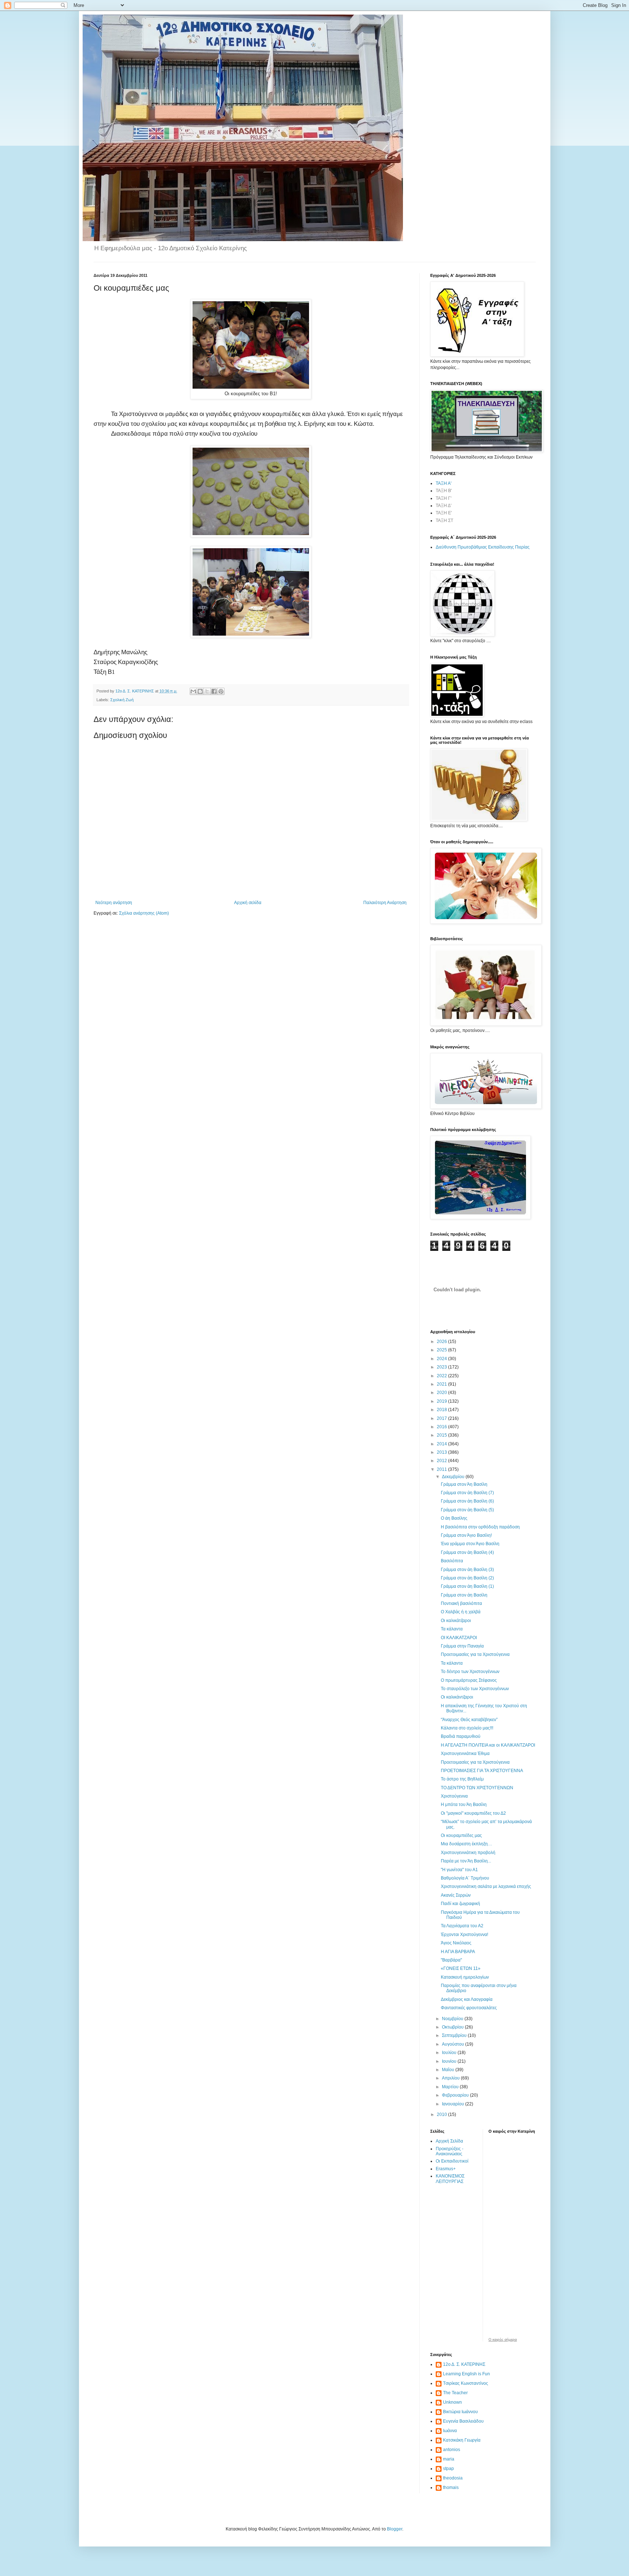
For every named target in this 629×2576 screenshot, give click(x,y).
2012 (442, 1461)
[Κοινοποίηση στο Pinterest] (221, 691)
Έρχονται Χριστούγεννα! (464, 1935)
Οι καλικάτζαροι (456, 1621)
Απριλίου (451, 2078)
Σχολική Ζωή (122, 700)
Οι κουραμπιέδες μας (461, 1835)
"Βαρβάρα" (451, 1960)
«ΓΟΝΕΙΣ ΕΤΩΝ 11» (461, 1968)
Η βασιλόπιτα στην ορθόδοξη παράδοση (480, 1527)
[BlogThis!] (200, 691)
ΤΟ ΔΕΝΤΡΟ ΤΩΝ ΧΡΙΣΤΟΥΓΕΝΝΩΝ (477, 1788)
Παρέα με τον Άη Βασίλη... (466, 1861)
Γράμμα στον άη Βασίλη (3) (467, 1570)
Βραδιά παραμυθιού (461, 1736)
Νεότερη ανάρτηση (114, 903)
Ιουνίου (450, 2061)
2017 (442, 1418)
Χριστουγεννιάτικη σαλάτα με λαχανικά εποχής (486, 1886)
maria (449, 2459)
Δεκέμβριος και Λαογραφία (467, 1999)
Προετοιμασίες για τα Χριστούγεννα (475, 1654)
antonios (452, 2450)
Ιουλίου (450, 2053)
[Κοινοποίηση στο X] (207, 691)
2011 (442, 1469)
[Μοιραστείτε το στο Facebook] (214, 691)
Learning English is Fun (466, 2374)
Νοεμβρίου (453, 2019)
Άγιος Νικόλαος (456, 1943)
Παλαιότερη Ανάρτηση (385, 903)
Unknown (452, 2402)
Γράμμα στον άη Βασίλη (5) (467, 1510)
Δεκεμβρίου (454, 1477)
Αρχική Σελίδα (449, 2141)
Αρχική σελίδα (248, 903)
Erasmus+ (446, 2169)
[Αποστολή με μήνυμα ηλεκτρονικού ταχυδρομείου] (193, 691)
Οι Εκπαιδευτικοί (452, 2161)
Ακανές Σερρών (456, 1895)
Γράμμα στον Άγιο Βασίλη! (466, 1535)
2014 (442, 1444)
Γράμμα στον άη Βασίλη (464, 1595)
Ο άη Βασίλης (454, 1518)
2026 (442, 1342)
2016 (442, 1427)
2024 (442, 1359)
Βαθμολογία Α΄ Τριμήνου (465, 1878)
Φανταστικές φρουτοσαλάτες (469, 2008)
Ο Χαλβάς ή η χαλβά (461, 1612)
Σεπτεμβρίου (455, 2035)
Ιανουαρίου (454, 2104)
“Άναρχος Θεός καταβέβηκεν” (469, 1720)
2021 (442, 1384)
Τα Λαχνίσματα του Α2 (462, 1926)
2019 (442, 1401)
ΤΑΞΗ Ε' (444, 513)
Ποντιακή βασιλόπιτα (461, 1603)
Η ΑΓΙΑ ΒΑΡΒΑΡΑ (458, 1952)
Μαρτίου (451, 2087)
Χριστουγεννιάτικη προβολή (468, 1853)
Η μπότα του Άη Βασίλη (464, 1805)
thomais (451, 2487)
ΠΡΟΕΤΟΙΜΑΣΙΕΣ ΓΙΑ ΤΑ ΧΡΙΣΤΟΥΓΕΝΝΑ (482, 1771)
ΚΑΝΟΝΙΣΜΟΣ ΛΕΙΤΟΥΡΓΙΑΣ (450, 2179)
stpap (448, 2469)
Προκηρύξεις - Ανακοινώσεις (450, 2151)
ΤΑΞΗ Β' (444, 491)
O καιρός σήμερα (503, 2340)
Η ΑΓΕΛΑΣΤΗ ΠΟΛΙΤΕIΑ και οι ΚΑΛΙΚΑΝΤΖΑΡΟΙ (488, 1745)
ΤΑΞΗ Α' (444, 483)
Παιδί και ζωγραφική (460, 1904)
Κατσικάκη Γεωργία (462, 2440)
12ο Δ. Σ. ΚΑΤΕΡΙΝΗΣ (464, 2364)
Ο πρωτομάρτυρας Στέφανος (469, 1680)
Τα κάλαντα (452, 1629)
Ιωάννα (450, 2431)
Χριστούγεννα (454, 1796)
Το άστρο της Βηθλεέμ (462, 1779)
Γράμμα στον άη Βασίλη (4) (467, 1552)
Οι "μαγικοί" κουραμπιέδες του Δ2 (473, 1813)
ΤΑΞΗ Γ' (444, 498)
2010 (442, 2114)
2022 (442, 1376)
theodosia (453, 2478)
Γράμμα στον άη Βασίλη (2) (467, 1578)
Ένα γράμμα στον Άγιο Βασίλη (470, 1544)
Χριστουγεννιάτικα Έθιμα (465, 1754)
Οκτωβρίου (453, 2027)
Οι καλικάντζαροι (457, 1697)
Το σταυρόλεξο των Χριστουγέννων (475, 1689)
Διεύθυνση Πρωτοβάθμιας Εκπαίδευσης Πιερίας (483, 547)
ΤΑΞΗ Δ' (444, 506)
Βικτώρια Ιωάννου (460, 2412)
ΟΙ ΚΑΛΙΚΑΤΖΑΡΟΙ (459, 1638)
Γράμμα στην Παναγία (462, 1646)
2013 (442, 1452)
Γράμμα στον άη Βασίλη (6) (467, 1501)
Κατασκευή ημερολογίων (465, 1977)
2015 (442, 1435)
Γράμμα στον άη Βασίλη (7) (467, 1493)
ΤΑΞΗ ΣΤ (444, 521)
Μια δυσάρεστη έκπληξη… (466, 1844)
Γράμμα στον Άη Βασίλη (464, 1484)
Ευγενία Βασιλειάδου (463, 2421)
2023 (442, 1367)
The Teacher (455, 2393)
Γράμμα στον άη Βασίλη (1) (467, 1586)
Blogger (395, 2529)
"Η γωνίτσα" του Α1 (459, 1870)
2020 (442, 1393)
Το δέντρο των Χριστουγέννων (470, 1672)
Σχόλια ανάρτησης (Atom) (144, 913)
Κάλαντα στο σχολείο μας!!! (467, 1728)
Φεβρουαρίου (456, 2095)
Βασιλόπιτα (452, 1561)
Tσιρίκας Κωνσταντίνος (466, 2383)
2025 (442, 1350)
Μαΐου (449, 2070)
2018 (442, 1410)
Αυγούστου (454, 2044)
